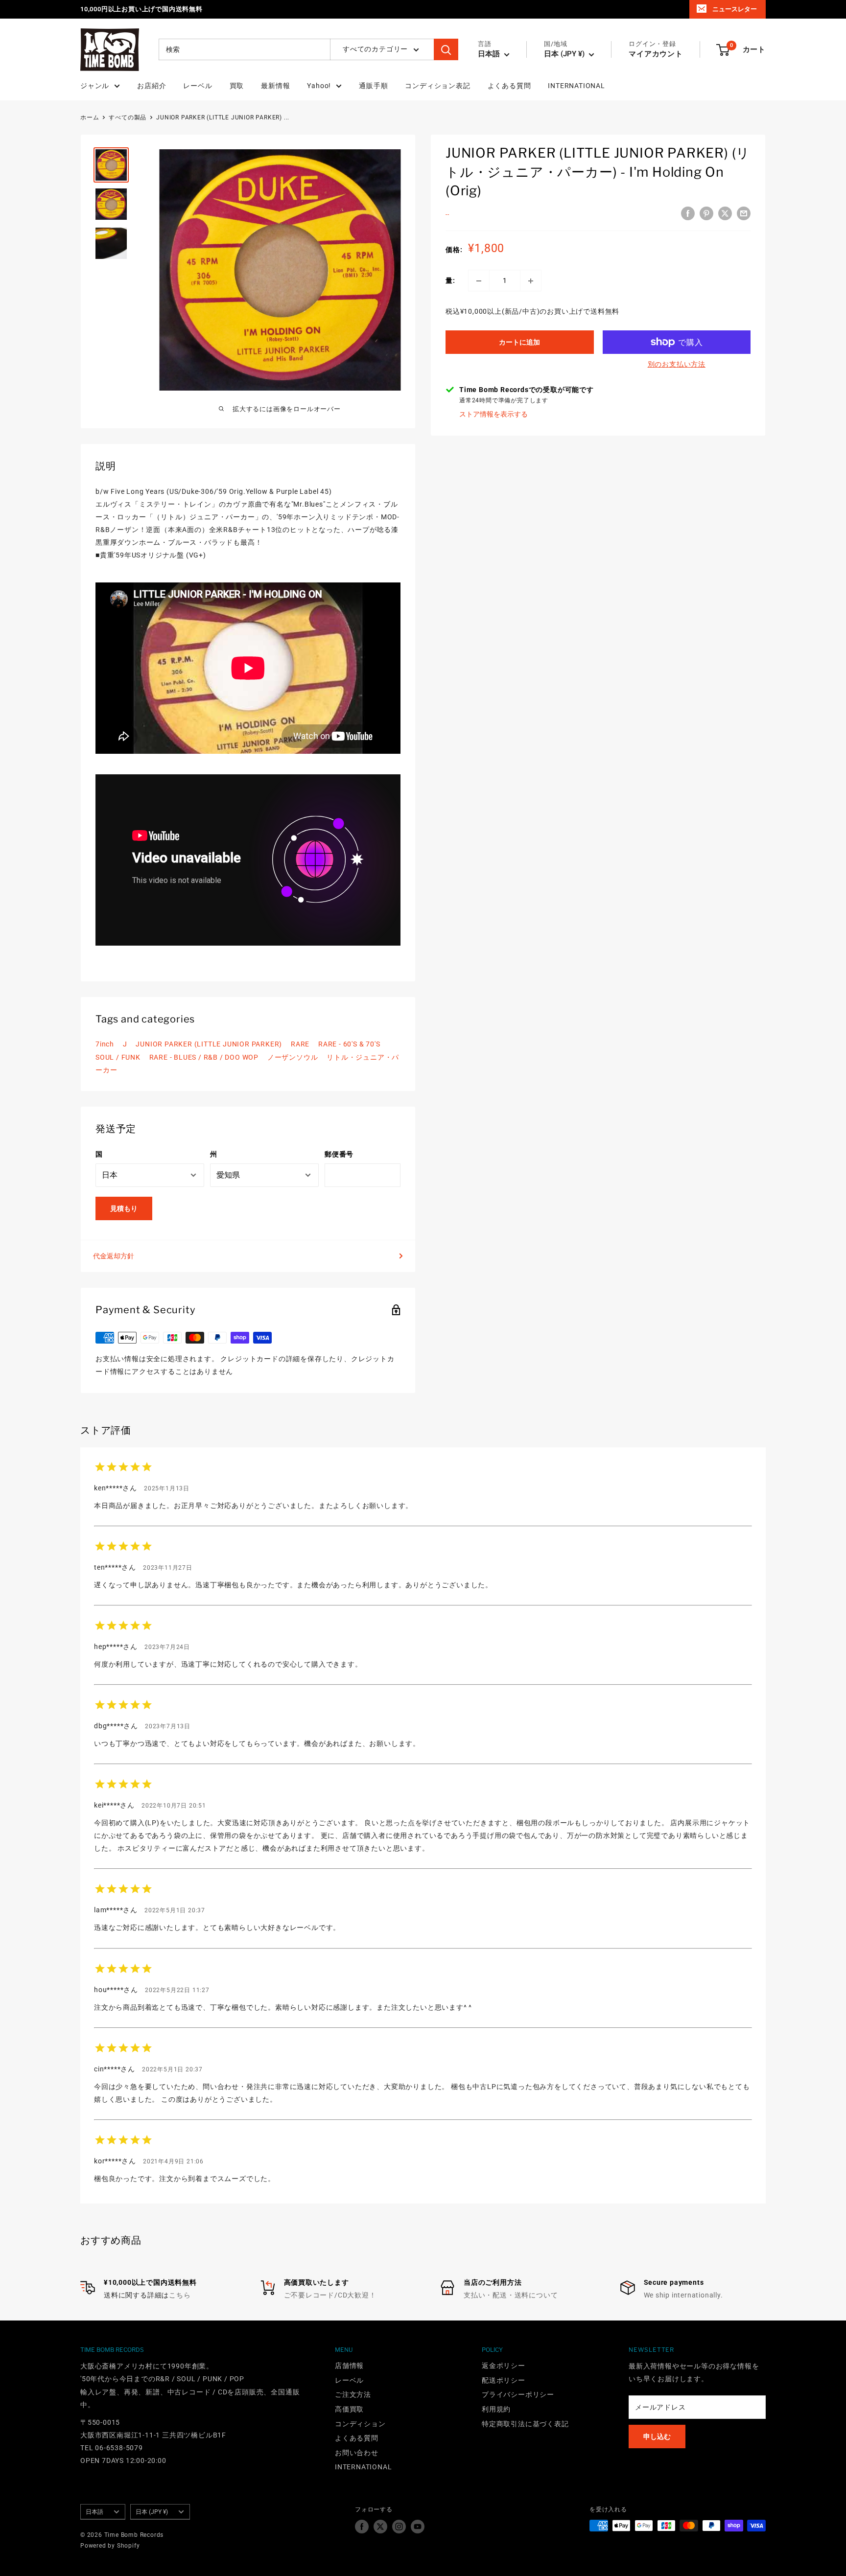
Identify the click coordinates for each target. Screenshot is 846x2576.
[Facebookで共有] (688, 213)
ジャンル (95, 86)
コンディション (360, 2424)
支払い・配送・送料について (511, 2295)
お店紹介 (152, 86)
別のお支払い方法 (677, 364)
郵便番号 (339, 1154)
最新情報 (275, 86)
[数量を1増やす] (531, 281)
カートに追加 (519, 342)
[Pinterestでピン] (706, 213)
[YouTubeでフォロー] (418, 2527)
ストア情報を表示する (493, 415)
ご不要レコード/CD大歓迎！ (330, 2295)
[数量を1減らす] (479, 281)
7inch (105, 1044)
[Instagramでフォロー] (399, 2527)
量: (450, 281)
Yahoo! (319, 86)
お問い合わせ (357, 2453)
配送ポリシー (504, 2380)
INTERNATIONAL (576, 86)
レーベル (198, 86)
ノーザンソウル (293, 1057)
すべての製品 (128, 117)
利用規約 (496, 2409)
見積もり (124, 1208)
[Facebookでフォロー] (362, 2527)
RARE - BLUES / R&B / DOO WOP (204, 1057)
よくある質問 (509, 86)
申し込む (657, 2437)
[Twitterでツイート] (725, 213)
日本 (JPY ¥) (152, 2512)
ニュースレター (735, 9)
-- (447, 214)
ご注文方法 (353, 2394)
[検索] (446, 50)
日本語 (94, 2512)
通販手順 (373, 86)
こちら (180, 2295)
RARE (300, 1044)
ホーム (90, 117)
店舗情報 (349, 2366)
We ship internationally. (683, 2295)
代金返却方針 (114, 1256)
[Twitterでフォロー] (380, 2527)
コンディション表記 (437, 86)
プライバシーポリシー (518, 2394)
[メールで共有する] (744, 213)
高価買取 (349, 2409)
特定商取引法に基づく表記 (525, 2424)
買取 (237, 86)
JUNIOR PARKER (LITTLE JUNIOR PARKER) (209, 1044)
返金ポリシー (504, 2366)
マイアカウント (656, 54)
